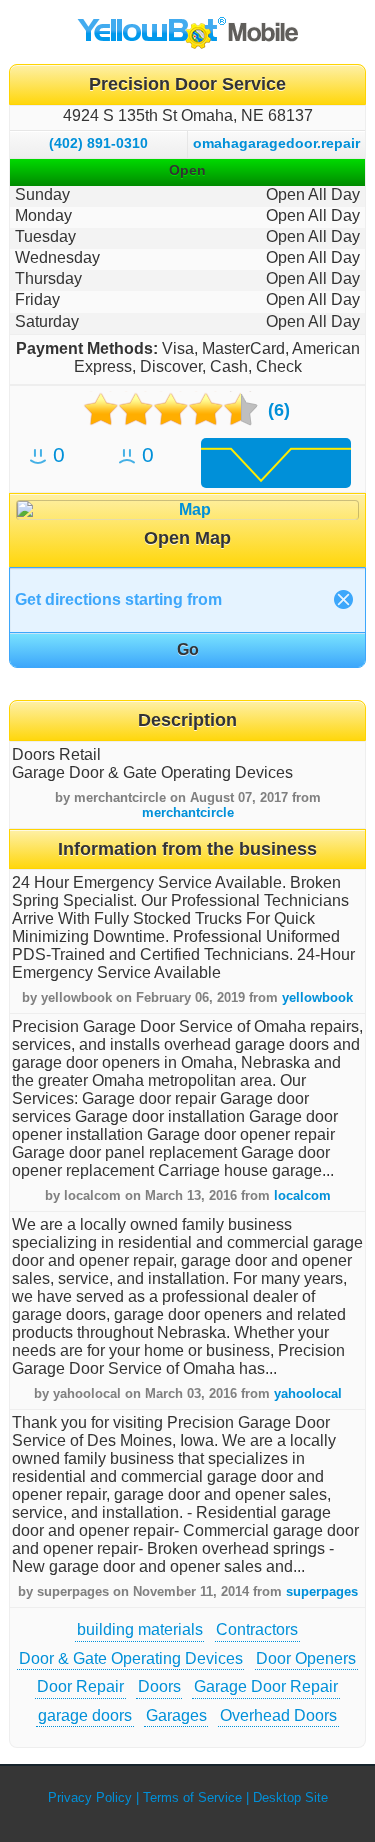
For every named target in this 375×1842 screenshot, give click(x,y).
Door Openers (306, 1658)
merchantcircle (188, 812)
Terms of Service (192, 1797)
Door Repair (80, 1686)
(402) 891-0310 (98, 143)
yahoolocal (308, 1393)
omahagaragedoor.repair (276, 143)
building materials (140, 1629)
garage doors (85, 1715)
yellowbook (317, 997)
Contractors (257, 1629)
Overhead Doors (278, 1715)
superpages (322, 1591)
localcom (302, 1195)
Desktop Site (290, 1797)
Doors (159, 1686)
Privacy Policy (90, 1797)
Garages (176, 1715)
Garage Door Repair (266, 1686)
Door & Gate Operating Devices (131, 1658)
